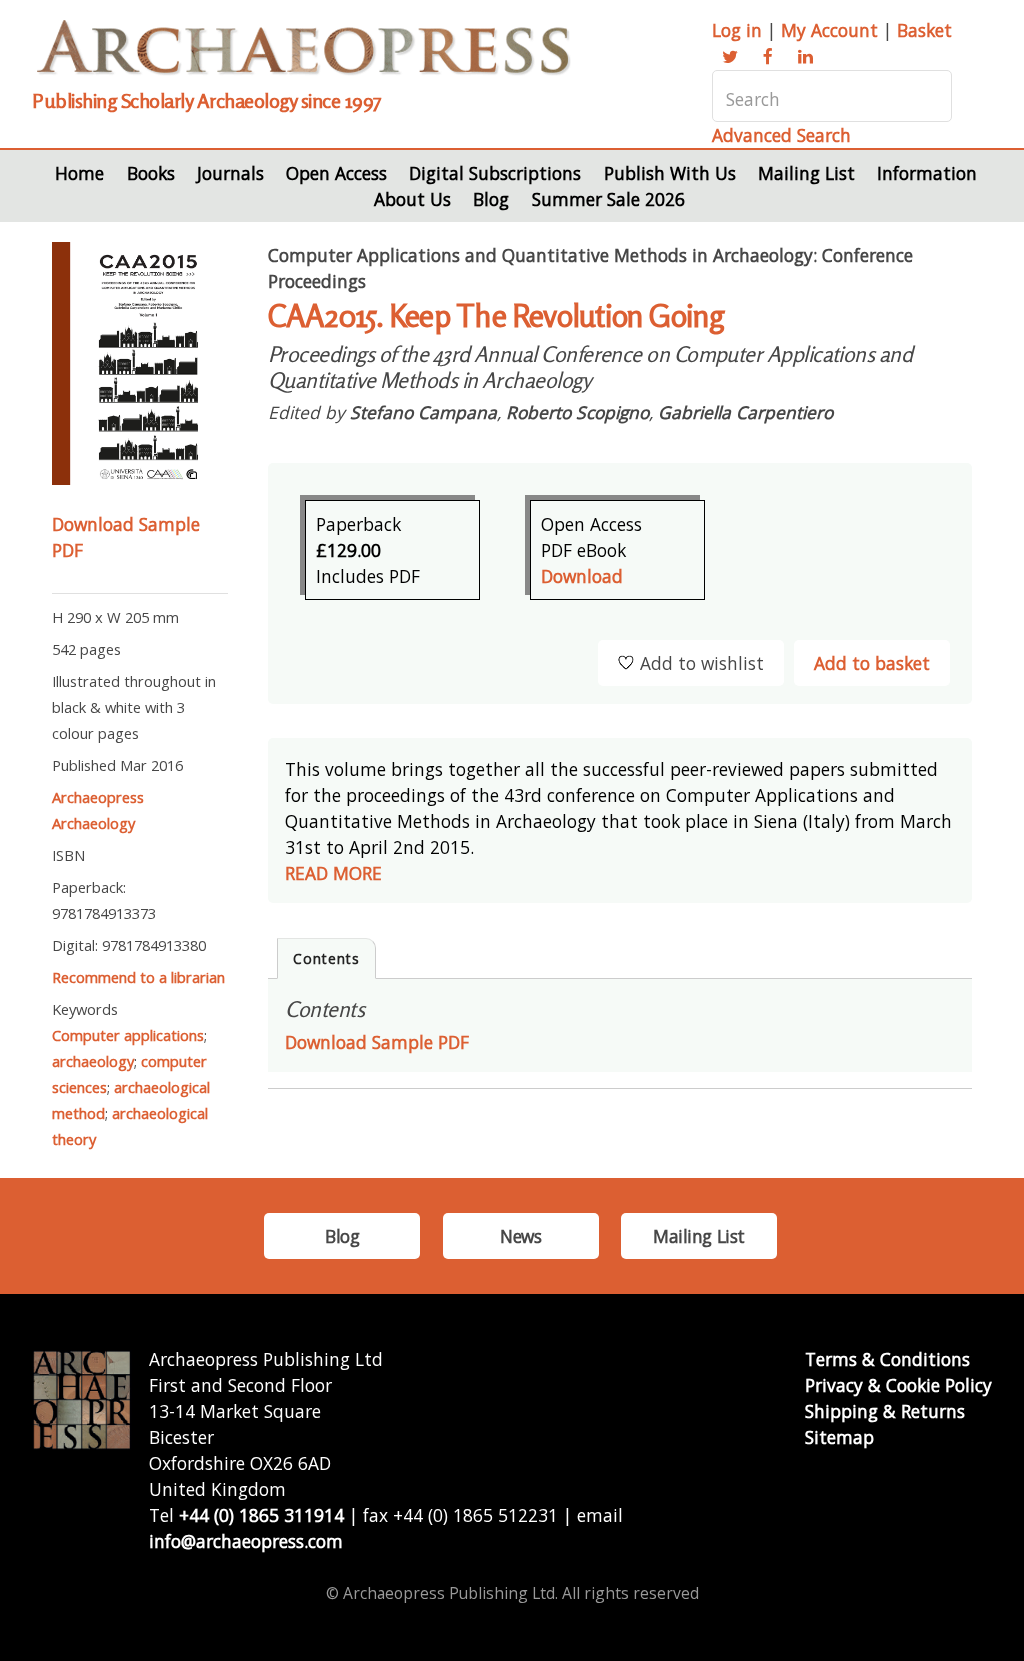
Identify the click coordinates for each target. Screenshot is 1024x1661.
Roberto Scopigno (577, 412)
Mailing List (806, 173)
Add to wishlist (702, 663)
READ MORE (333, 873)
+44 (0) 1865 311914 (261, 1515)
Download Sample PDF (377, 1042)
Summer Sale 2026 (608, 199)
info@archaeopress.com (246, 1541)
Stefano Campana (423, 412)
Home (79, 173)
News (520, 1236)
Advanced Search (781, 135)
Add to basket (872, 663)
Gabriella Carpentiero (745, 412)
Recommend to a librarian (138, 977)
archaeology (93, 1061)
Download (582, 576)
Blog (491, 199)
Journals (230, 173)
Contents (326, 958)
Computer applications (128, 1035)
